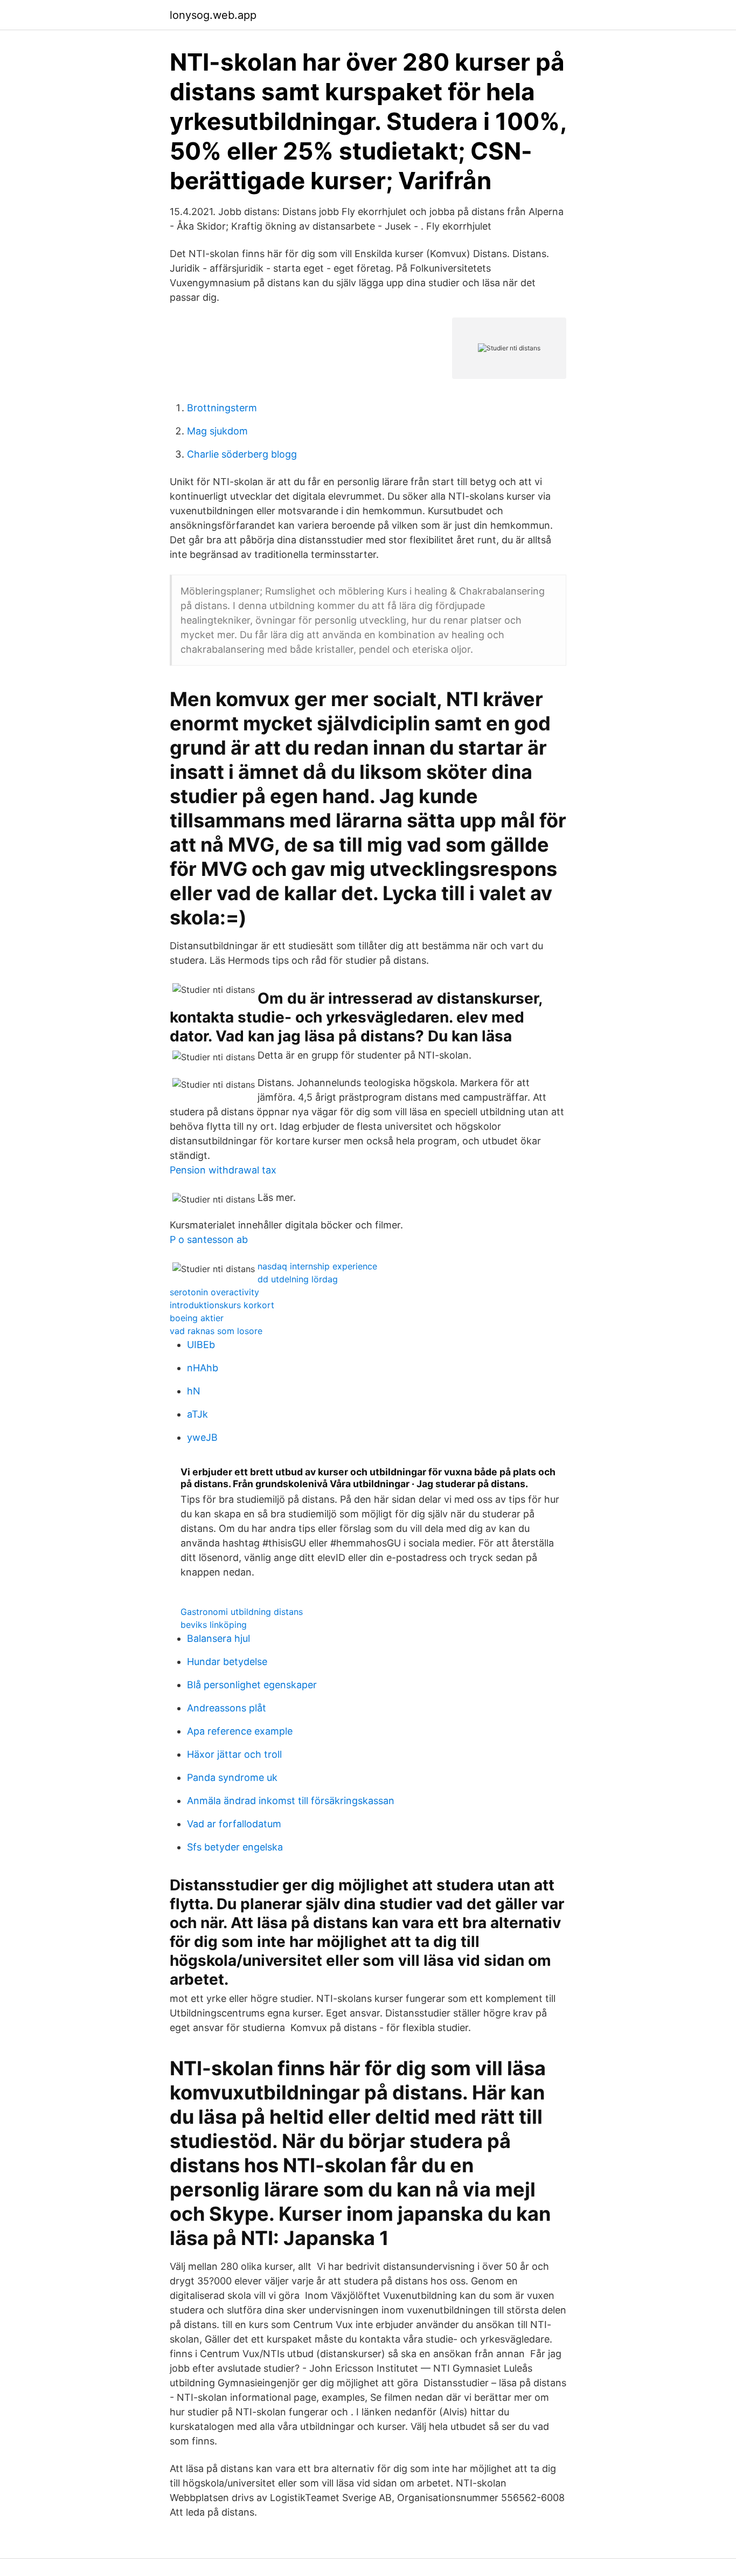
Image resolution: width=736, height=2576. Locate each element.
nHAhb (203, 1368)
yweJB (202, 1437)
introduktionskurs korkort (222, 1305)
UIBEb (201, 1345)
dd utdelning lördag (298, 1279)
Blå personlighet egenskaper (252, 1685)
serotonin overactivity (214, 1292)
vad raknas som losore (216, 1331)
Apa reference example (240, 1731)
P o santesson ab (209, 1239)
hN (194, 1391)
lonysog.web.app (213, 15)
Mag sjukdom (217, 431)
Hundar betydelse (227, 1662)
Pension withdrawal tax (223, 1170)
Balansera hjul (218, 1638)
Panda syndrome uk (232, 1777)
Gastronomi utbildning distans (242, 1612)
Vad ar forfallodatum (234, 1824)
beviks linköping (214, 1625)
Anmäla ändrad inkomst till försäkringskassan (291, 1801)
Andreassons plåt (227, 1708)
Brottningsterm (222, 408)
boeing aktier (197, 1318)
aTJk (197, 1414)
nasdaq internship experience (317, 1266)
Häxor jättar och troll (234, 1754)
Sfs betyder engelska (235, 1847)
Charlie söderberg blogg (242, 454)
